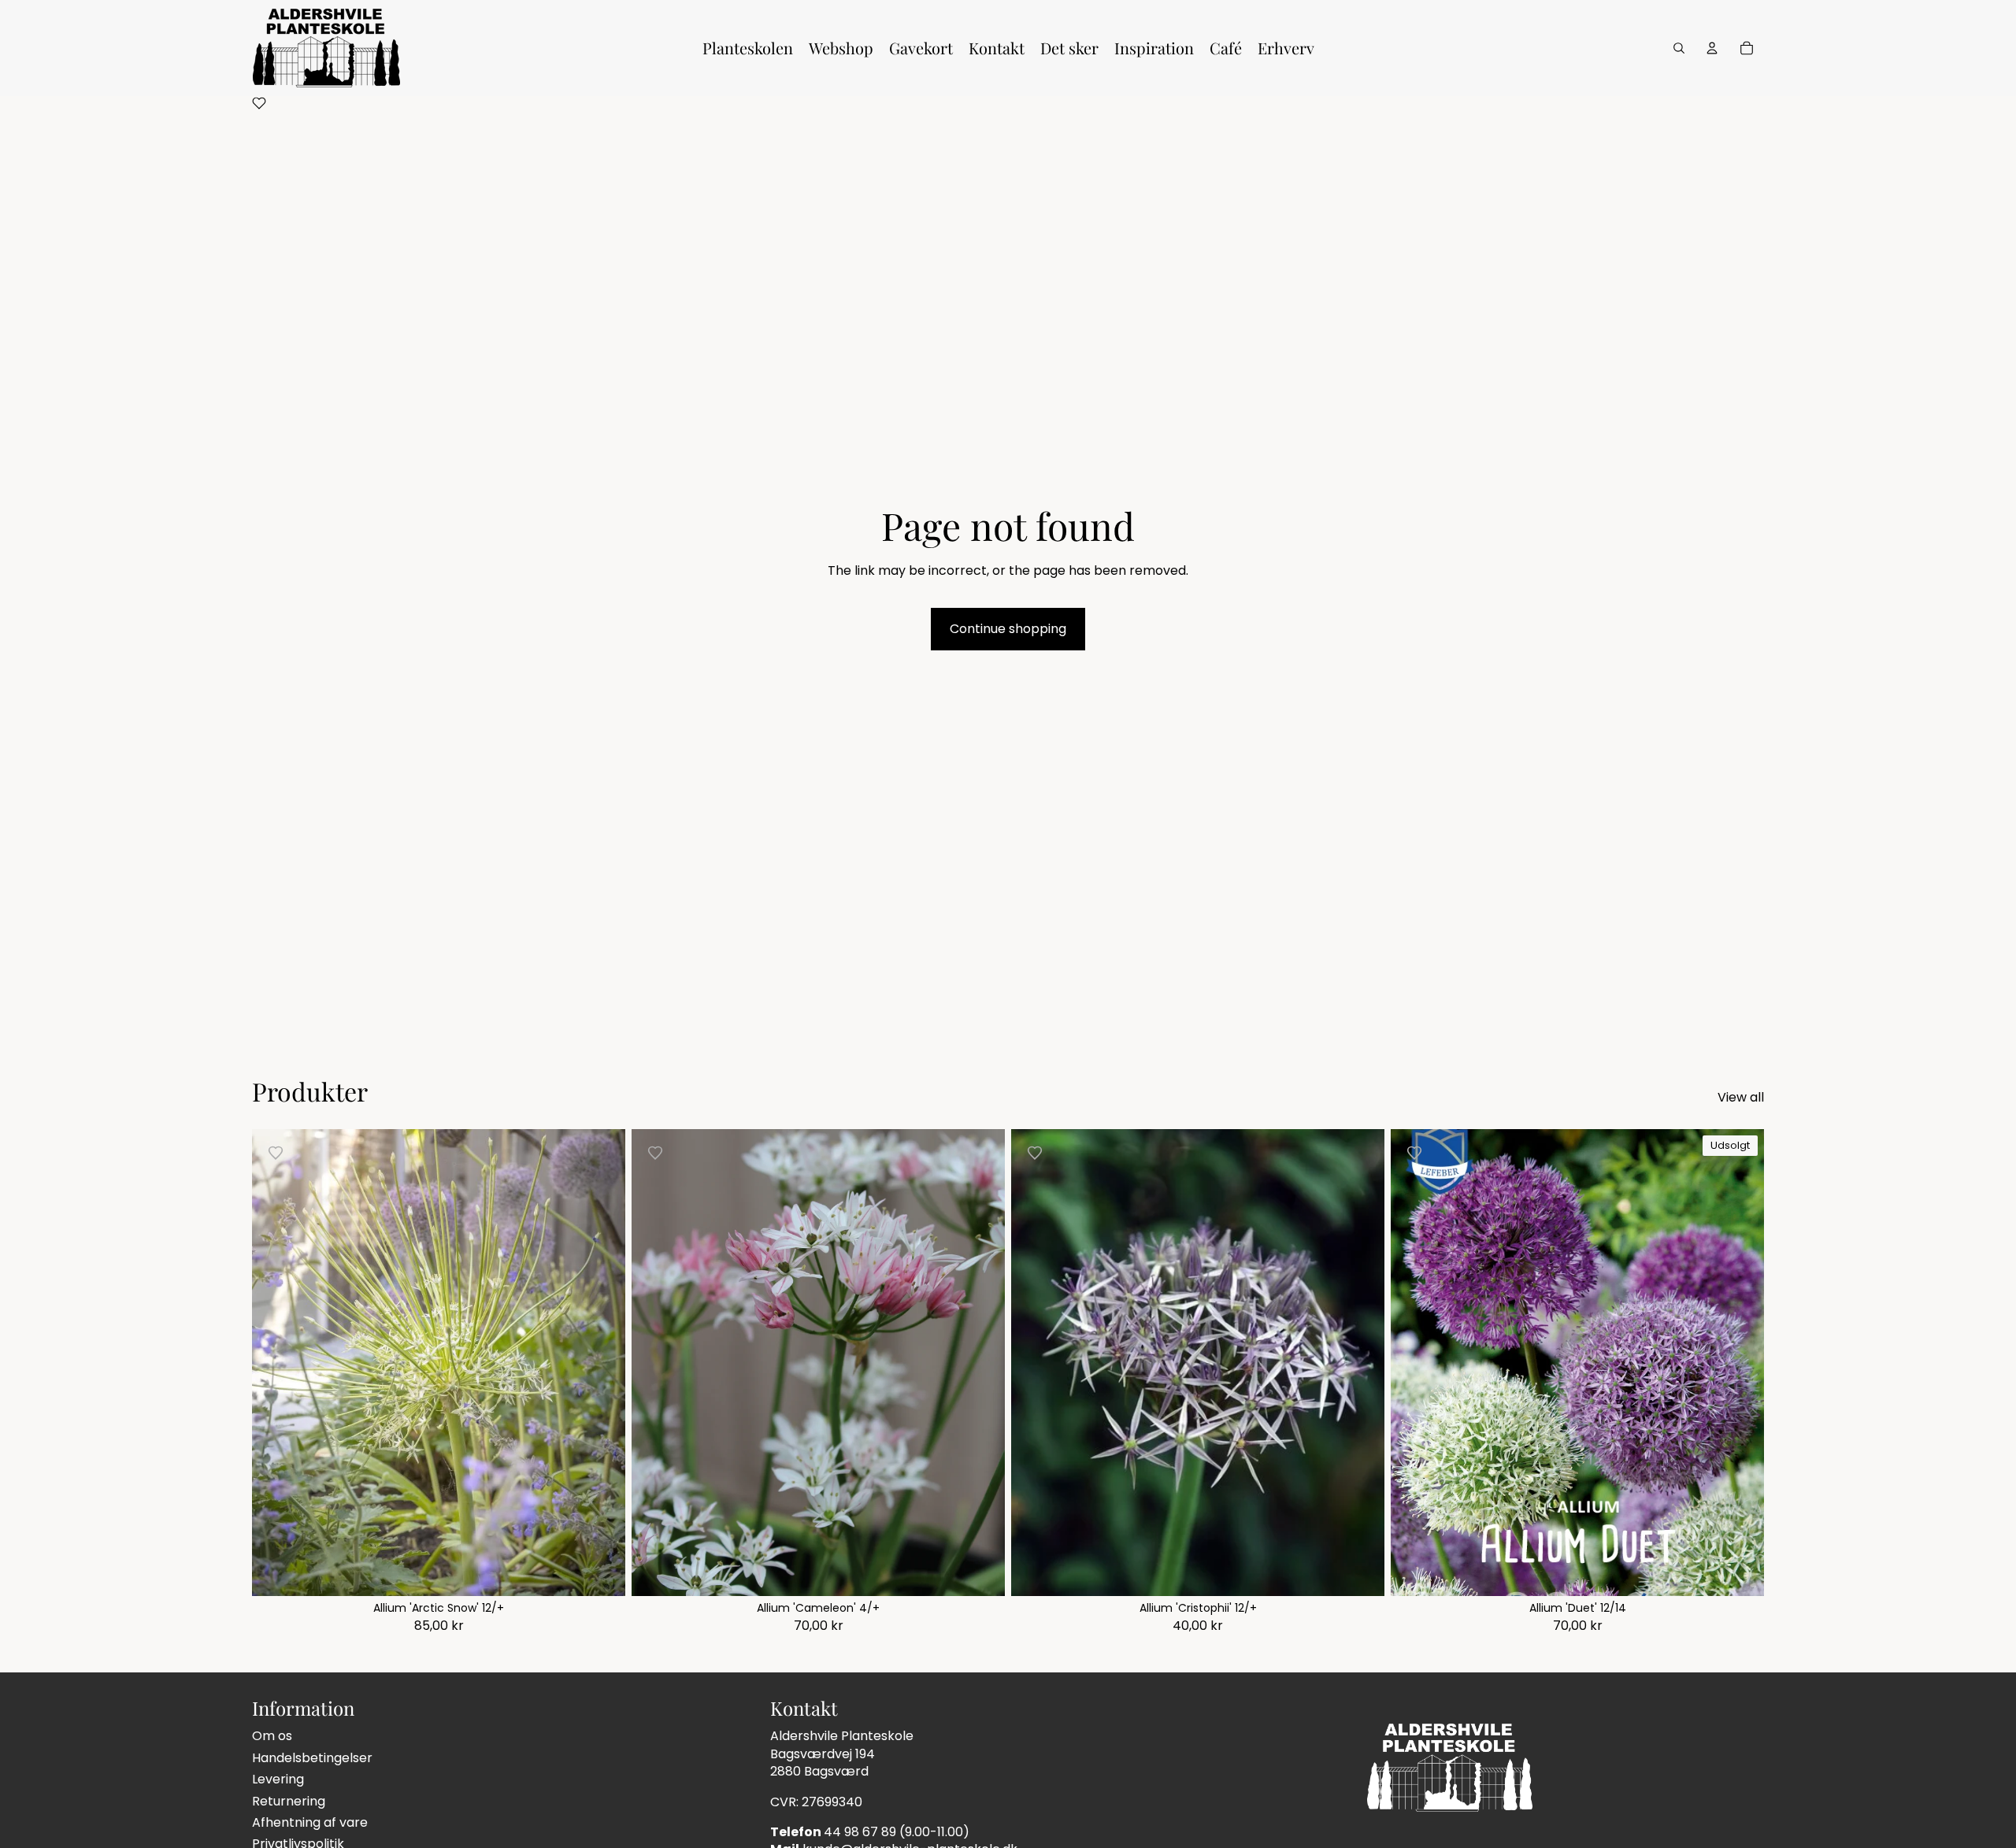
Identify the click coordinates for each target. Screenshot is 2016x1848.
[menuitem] (748, 48)
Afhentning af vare (310, 1822)
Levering (278, 1779)
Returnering (289, 1801)
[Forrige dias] (655, 1362)
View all (1741, 1098)
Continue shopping (1008, 629)
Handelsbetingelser (312, 1758)
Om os (272, 1736)
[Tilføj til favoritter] (276, 1153)
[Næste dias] (981, 1362)
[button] (259, 106)
